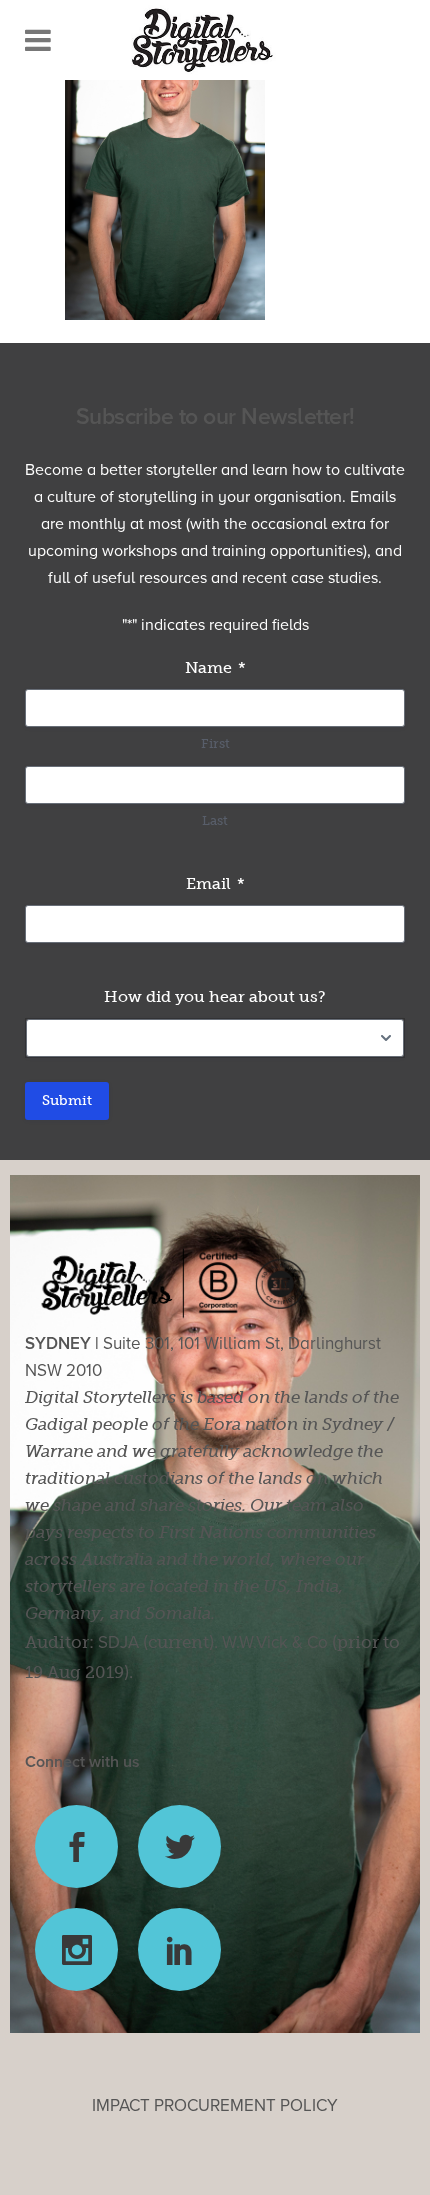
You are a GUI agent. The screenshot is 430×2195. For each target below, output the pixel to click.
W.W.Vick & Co (275, 1642)
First (215, 743)
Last (215, 820)
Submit (67, 1100)
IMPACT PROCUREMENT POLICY (215, 2105)
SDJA (118, 1642)
